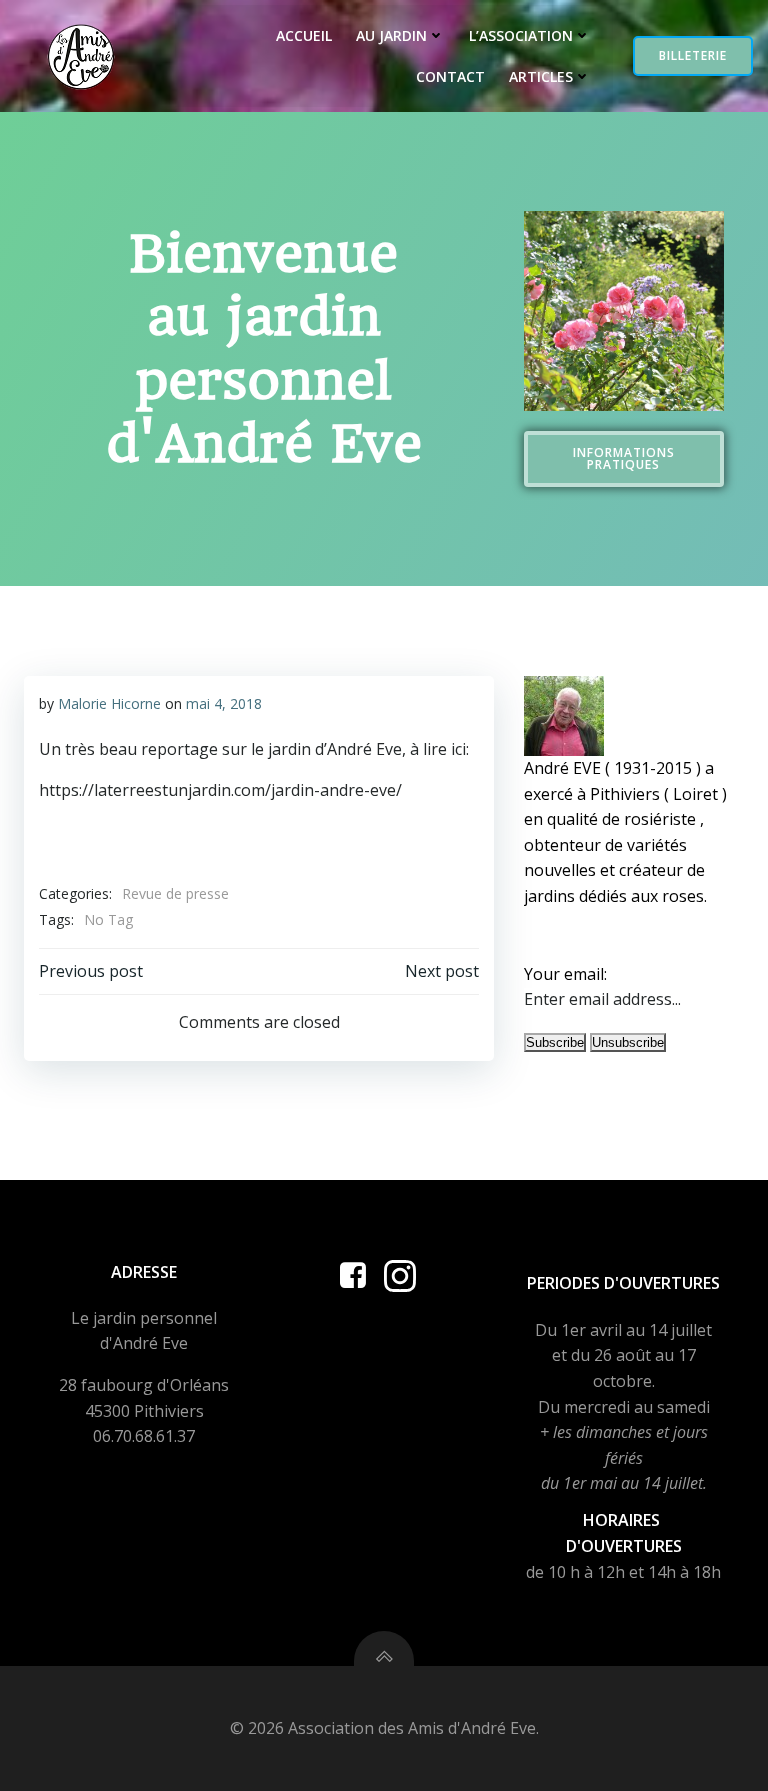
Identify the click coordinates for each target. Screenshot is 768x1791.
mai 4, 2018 (224, 703)
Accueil (304, 35)
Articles (541, 76)
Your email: (565, 974)
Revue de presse (175, 893)
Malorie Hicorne (109, 703)
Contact (450, 76)
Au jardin (391, 35)
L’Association (521, 35)
